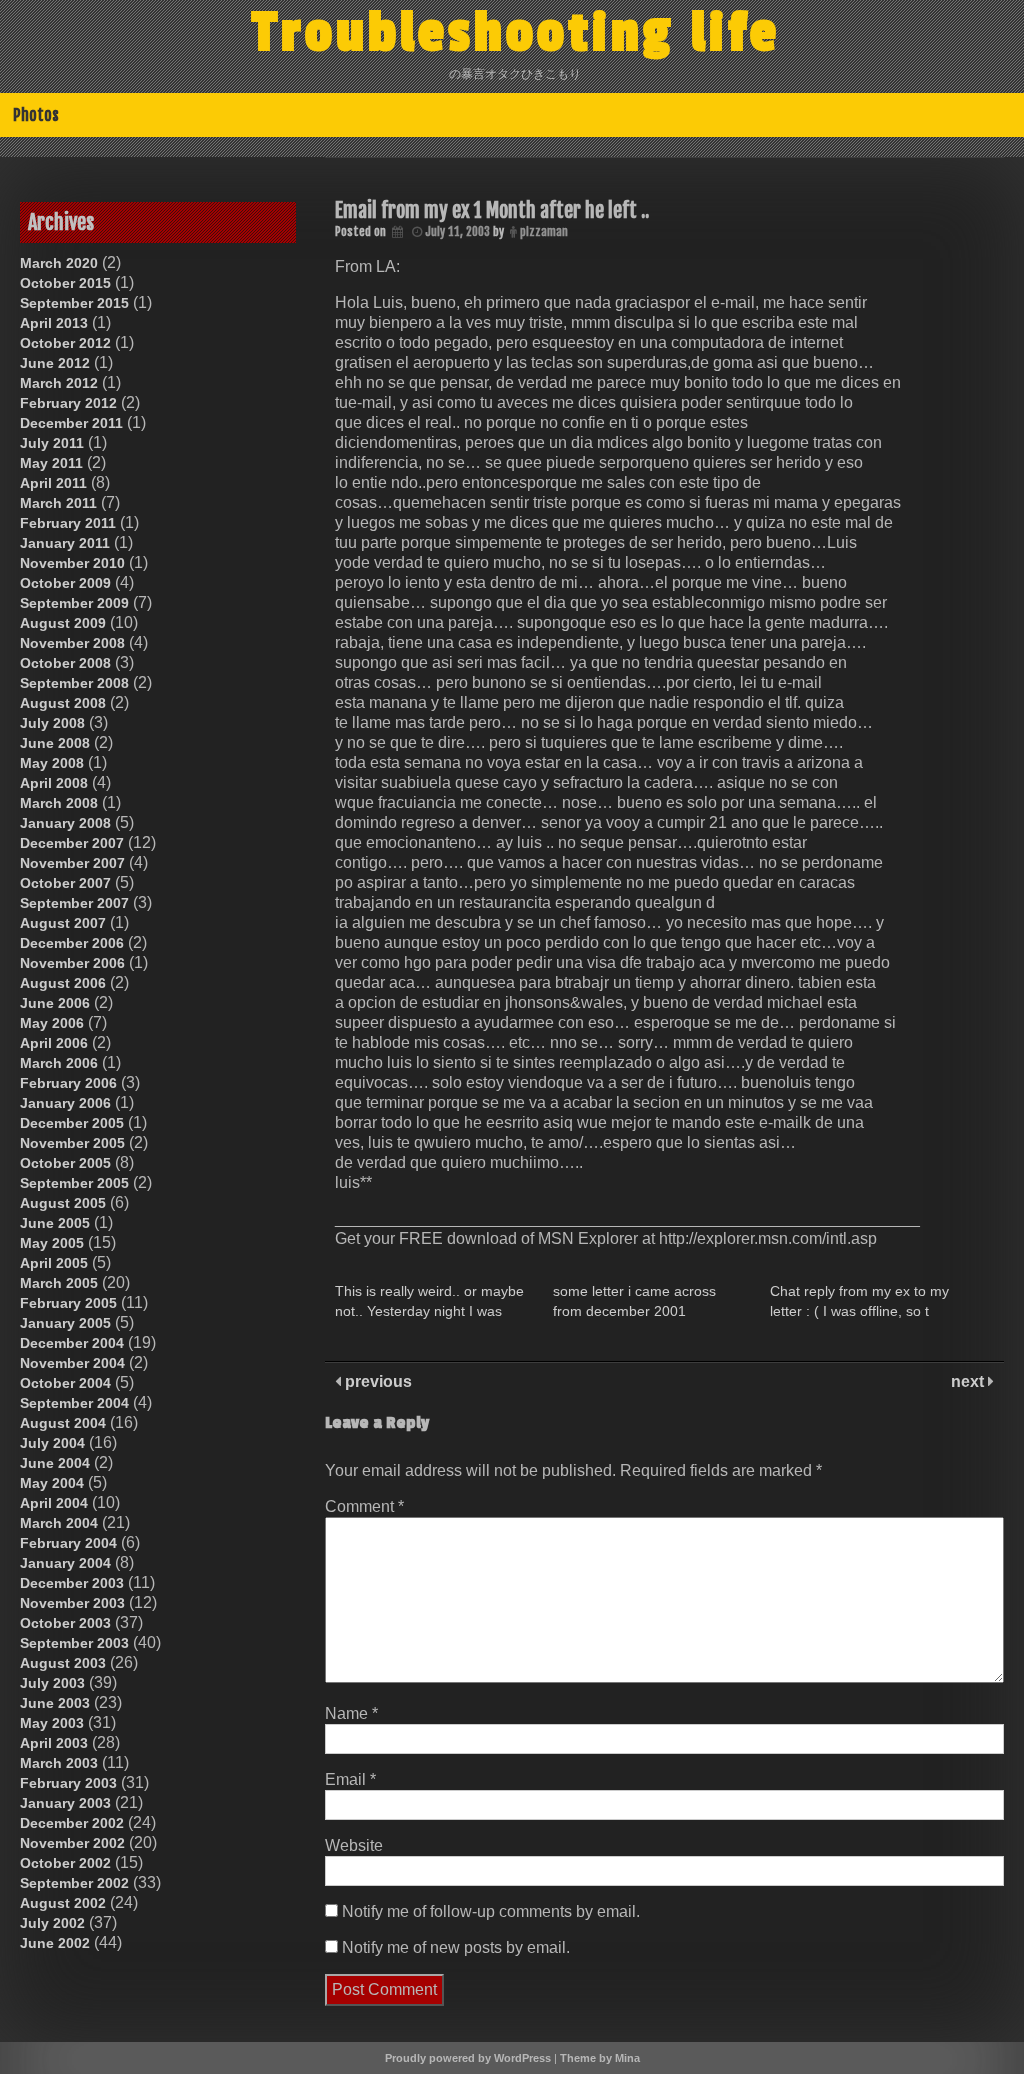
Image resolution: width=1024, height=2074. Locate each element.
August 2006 (63, 983)
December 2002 (72, 1823)
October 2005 (65, 1163)
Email (350, 1779)
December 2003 (72, 1583)
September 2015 (74, 303)
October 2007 (65, 883)
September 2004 (74, 1403)
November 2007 (72, 863)
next (969, 1381)
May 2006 (52, 1023)
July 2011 (52, 443)
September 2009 (74, 603)
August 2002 (63, 1903)
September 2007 (74, 903)
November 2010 (72, 563)
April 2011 (53, 483)
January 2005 (65, 1323)
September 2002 (74, 1883)
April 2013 (54, 323)
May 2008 (52, 763)
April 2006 (54, 1043)
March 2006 (59, 1063)
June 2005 (55, 1223)
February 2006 (68, 1083)
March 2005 (59, 1283)
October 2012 (65, 343)
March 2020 (59, 263)
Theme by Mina (600, 2058)
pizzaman (544, 231)
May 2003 (52, 1723)
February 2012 (68, 403)
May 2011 (51, 463)
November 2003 (72, 1603)
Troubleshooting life (516, 33)
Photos (36, 115)
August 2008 (63, 703)
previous (376, 1381)
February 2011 (68, 523)
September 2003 (74, 1643)
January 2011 (65, 543)
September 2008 (74, 683)
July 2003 (52, 1683)
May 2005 (52, 1243)
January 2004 (65, 1563)
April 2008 (54, 783)
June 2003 (55, 1703)
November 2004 (72, 1363)
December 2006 (72, 943)
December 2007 (72, 843)
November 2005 (72, 1143)
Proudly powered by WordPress (468, 2058)
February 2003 (68, 1783)
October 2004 (65, 1383)
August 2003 (63, 1663)
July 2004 (52, 1443)
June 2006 (55, 1003)
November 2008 (72, 643)
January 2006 (65, 1103)
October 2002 (65, 1863)
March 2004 (59, 1523)
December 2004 (72, 1343)
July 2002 (52, 1923)
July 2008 (52, 723)
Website (354, 1845)
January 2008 (65, 823)
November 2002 (72, 1843)
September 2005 (74, 1183)
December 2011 (71, 423)
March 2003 (59, 1763)
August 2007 (63, 923)
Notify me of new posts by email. (456, 1947)
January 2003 (65, 1803)
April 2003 (54, 1743)
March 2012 (59, 383)
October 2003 (65, 1623)
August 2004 (63, 1423)
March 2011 (58, 503)
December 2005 (72, 1123)
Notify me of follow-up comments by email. (491, 1911)
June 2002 (55, 1943)
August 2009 (63, 623)
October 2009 (65, 583)
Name (351, 1713)
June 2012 (55, 363)
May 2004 (52, 1483)
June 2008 (55, 743)
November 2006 (72, 963)
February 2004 (68, 1543)
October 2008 (65, 663)
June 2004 (55, 1463)
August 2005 (63, 1203)
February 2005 (68, 1303)
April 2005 (54, 1263)
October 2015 (65, 283)
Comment (364, 1506)
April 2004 (54, 1503)
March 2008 (59, 803)
